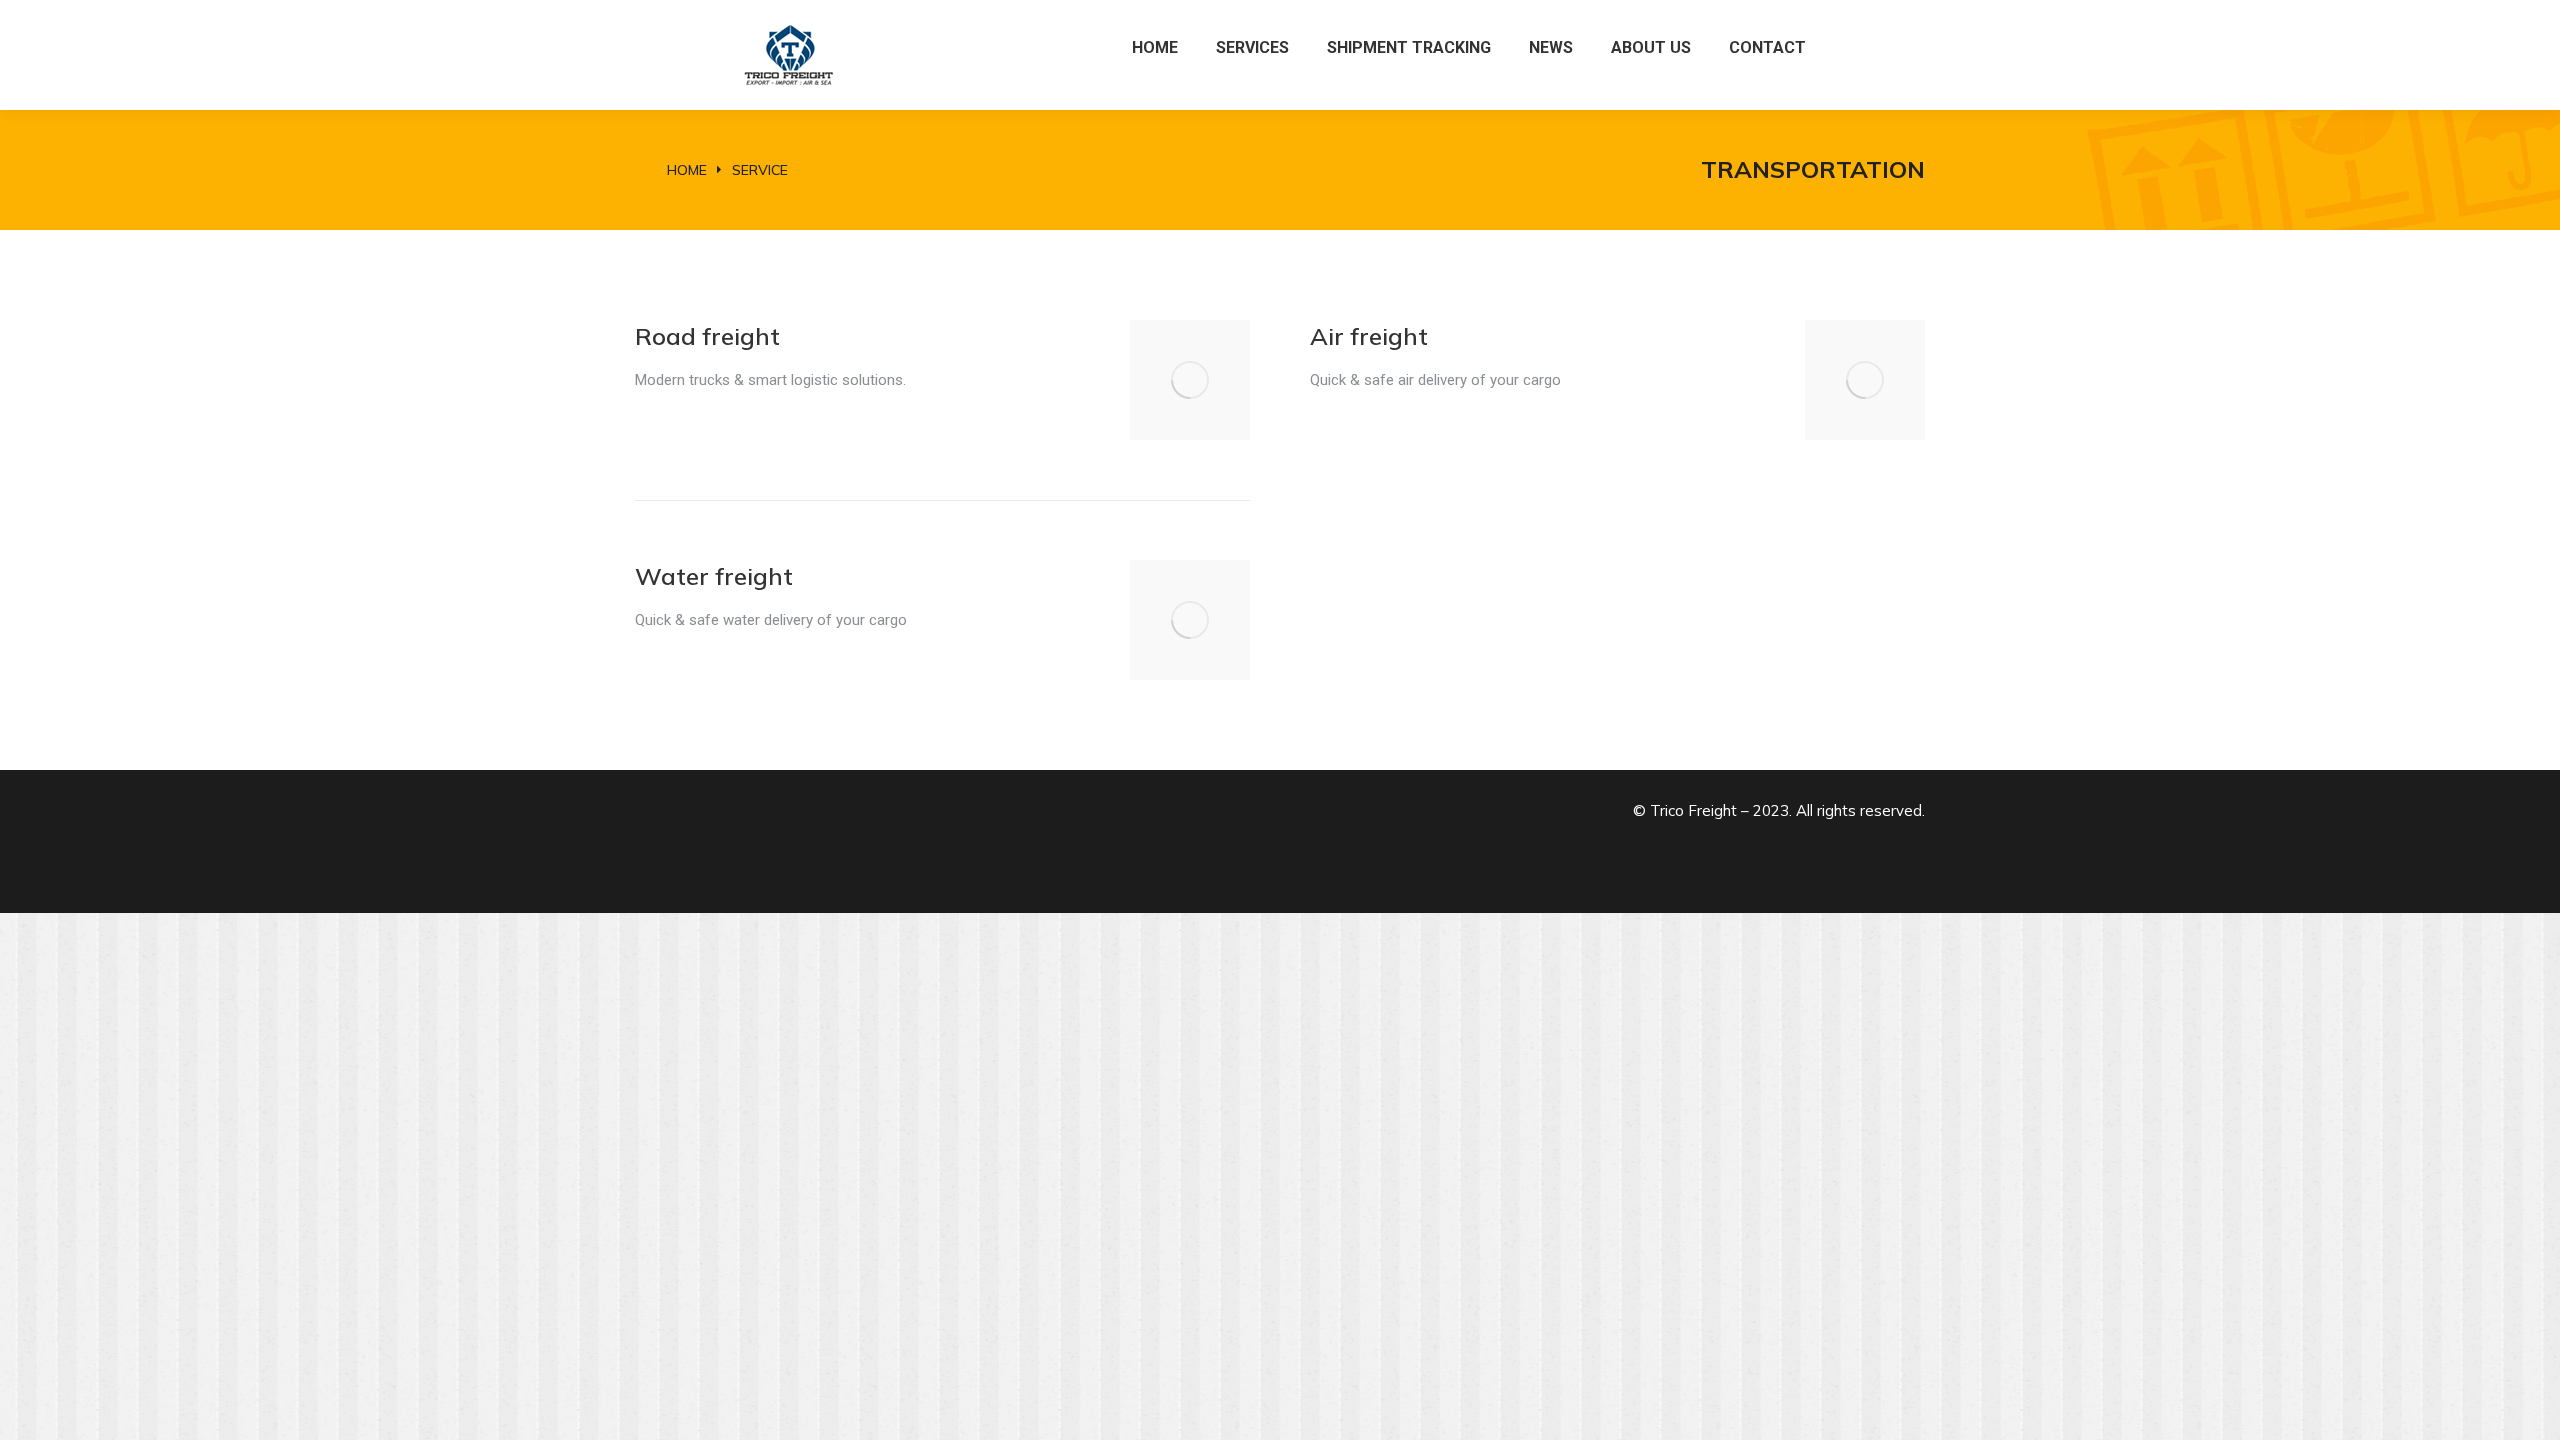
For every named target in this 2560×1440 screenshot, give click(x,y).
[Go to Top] (2530, 1410)
